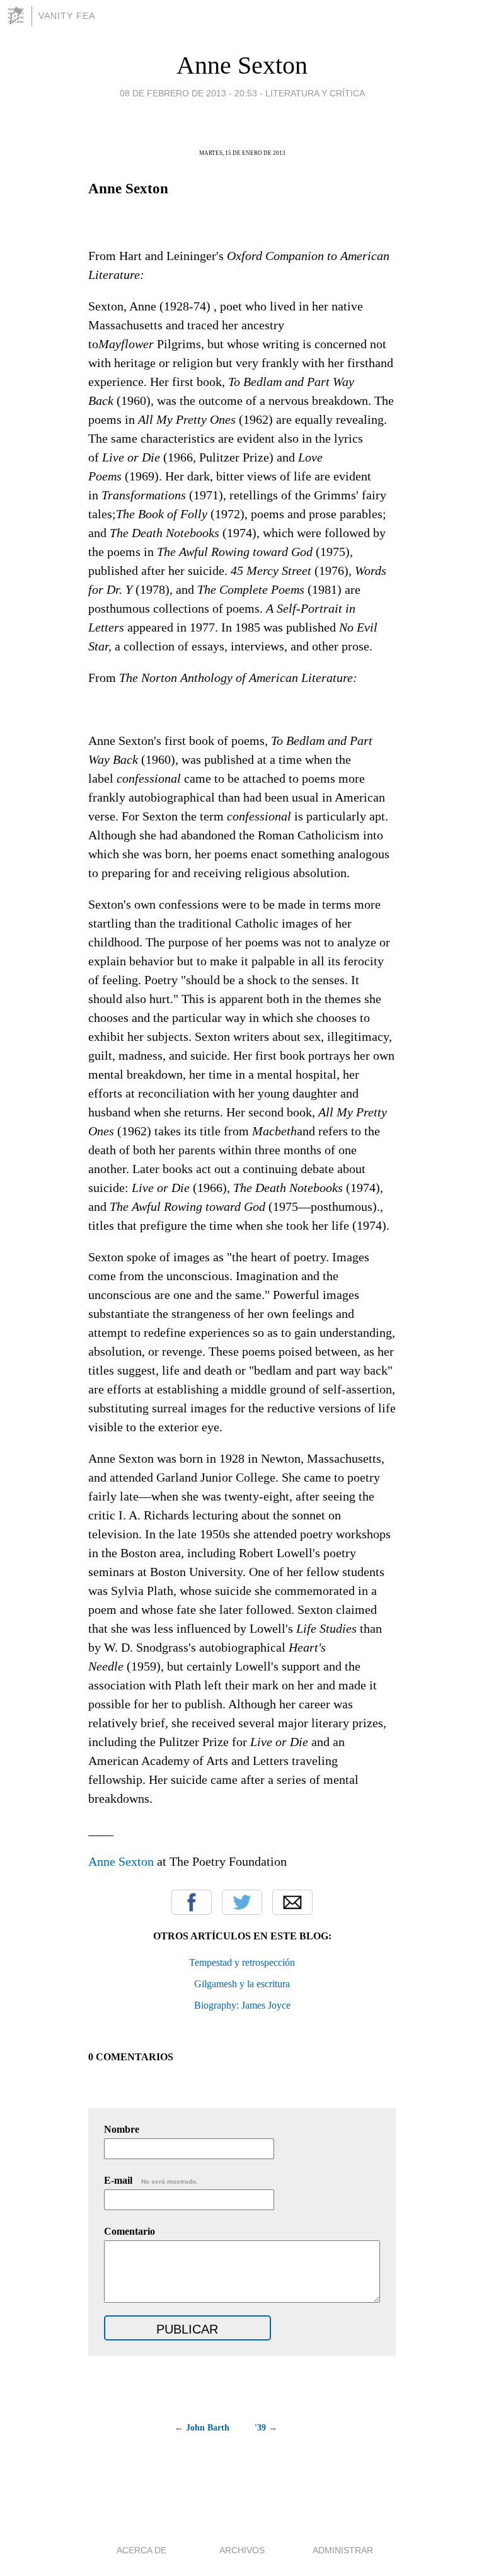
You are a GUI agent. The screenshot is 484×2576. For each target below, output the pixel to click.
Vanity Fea (67, 16)
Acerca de (141, 2550)
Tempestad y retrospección (242, 1962)
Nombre (122, 2129)
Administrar (343, 2550)
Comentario (130, 2231)
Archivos (242, 2550)
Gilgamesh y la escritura (242, 1984)
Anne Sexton (242, 65)
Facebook (192, 1902)
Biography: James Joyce (242, 2005)
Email (292, 1902)
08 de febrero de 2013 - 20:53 (188, 93)
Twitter (242, 1902)
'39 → (266, 2428)
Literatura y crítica (315, 93)
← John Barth (202, 2428)
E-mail (151, 2180)
